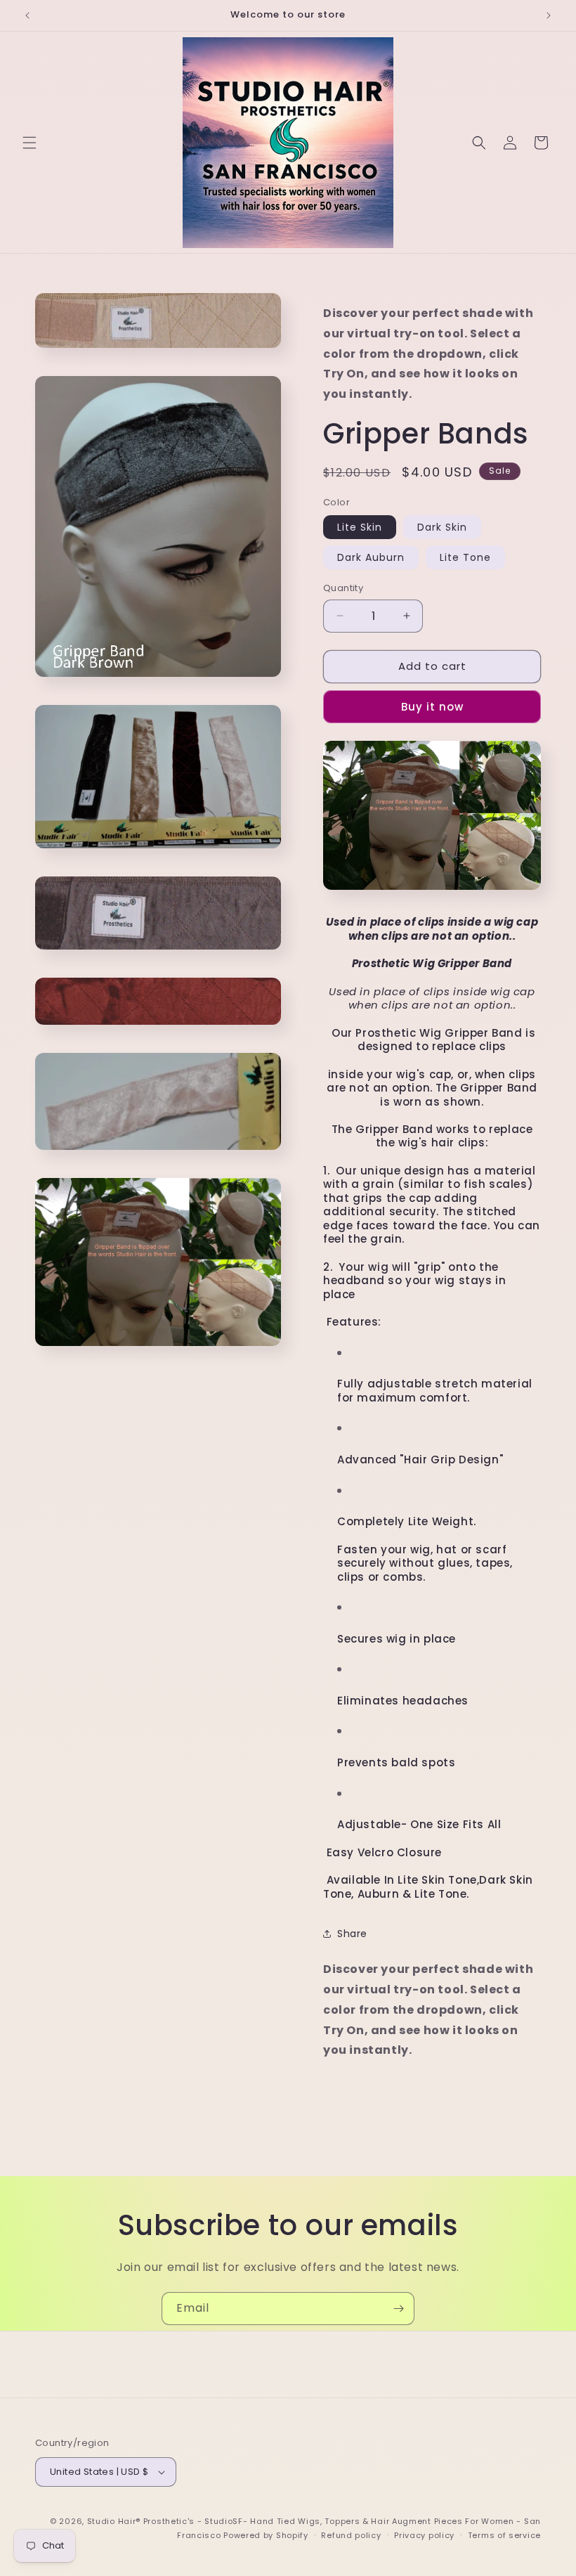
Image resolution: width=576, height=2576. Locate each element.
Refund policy (351, 2535)
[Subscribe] (398, 2309)
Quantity (343, 588)
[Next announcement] (549, 15)
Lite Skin (360, 527)
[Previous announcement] (27, 15)
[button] (30, 143)
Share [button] (352, 1934)
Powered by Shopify (266, 2535)
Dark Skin (442, 527)
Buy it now (432, 707)
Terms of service (504, 2535)
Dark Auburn (371, 557)
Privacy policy (424, 2535)
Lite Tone (465, 557)
